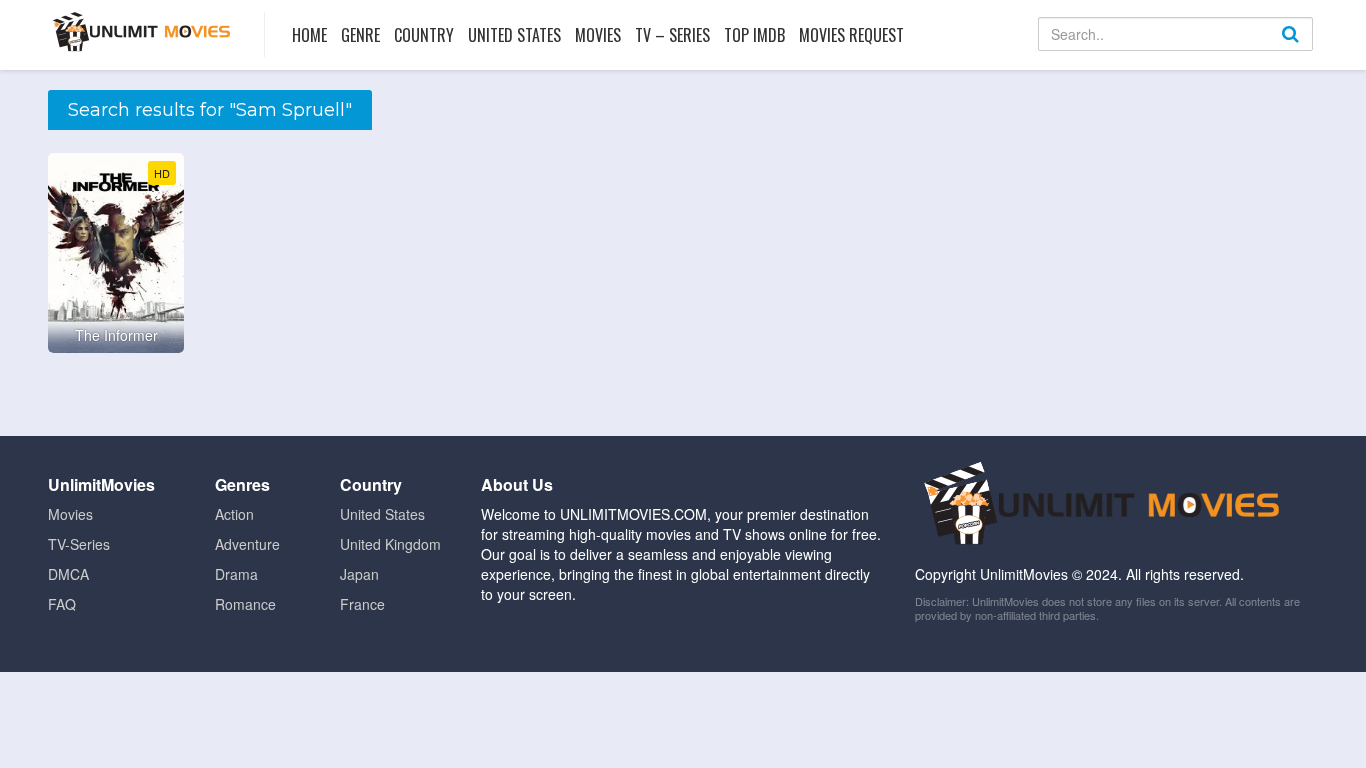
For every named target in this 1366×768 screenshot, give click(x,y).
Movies (598, 35)
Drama (236, 574)
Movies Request (851, 35)
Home (309, 35)
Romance (245, 604)
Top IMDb (754, 35)
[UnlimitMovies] (141, 31)
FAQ (62, 604)
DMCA (68, 574)
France (362, 604)
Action (234, 514)
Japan (359, 574)
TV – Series (672, 35)
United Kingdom (390, 544)
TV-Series (79, 544)
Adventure (247, 544)
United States (514, 35)
